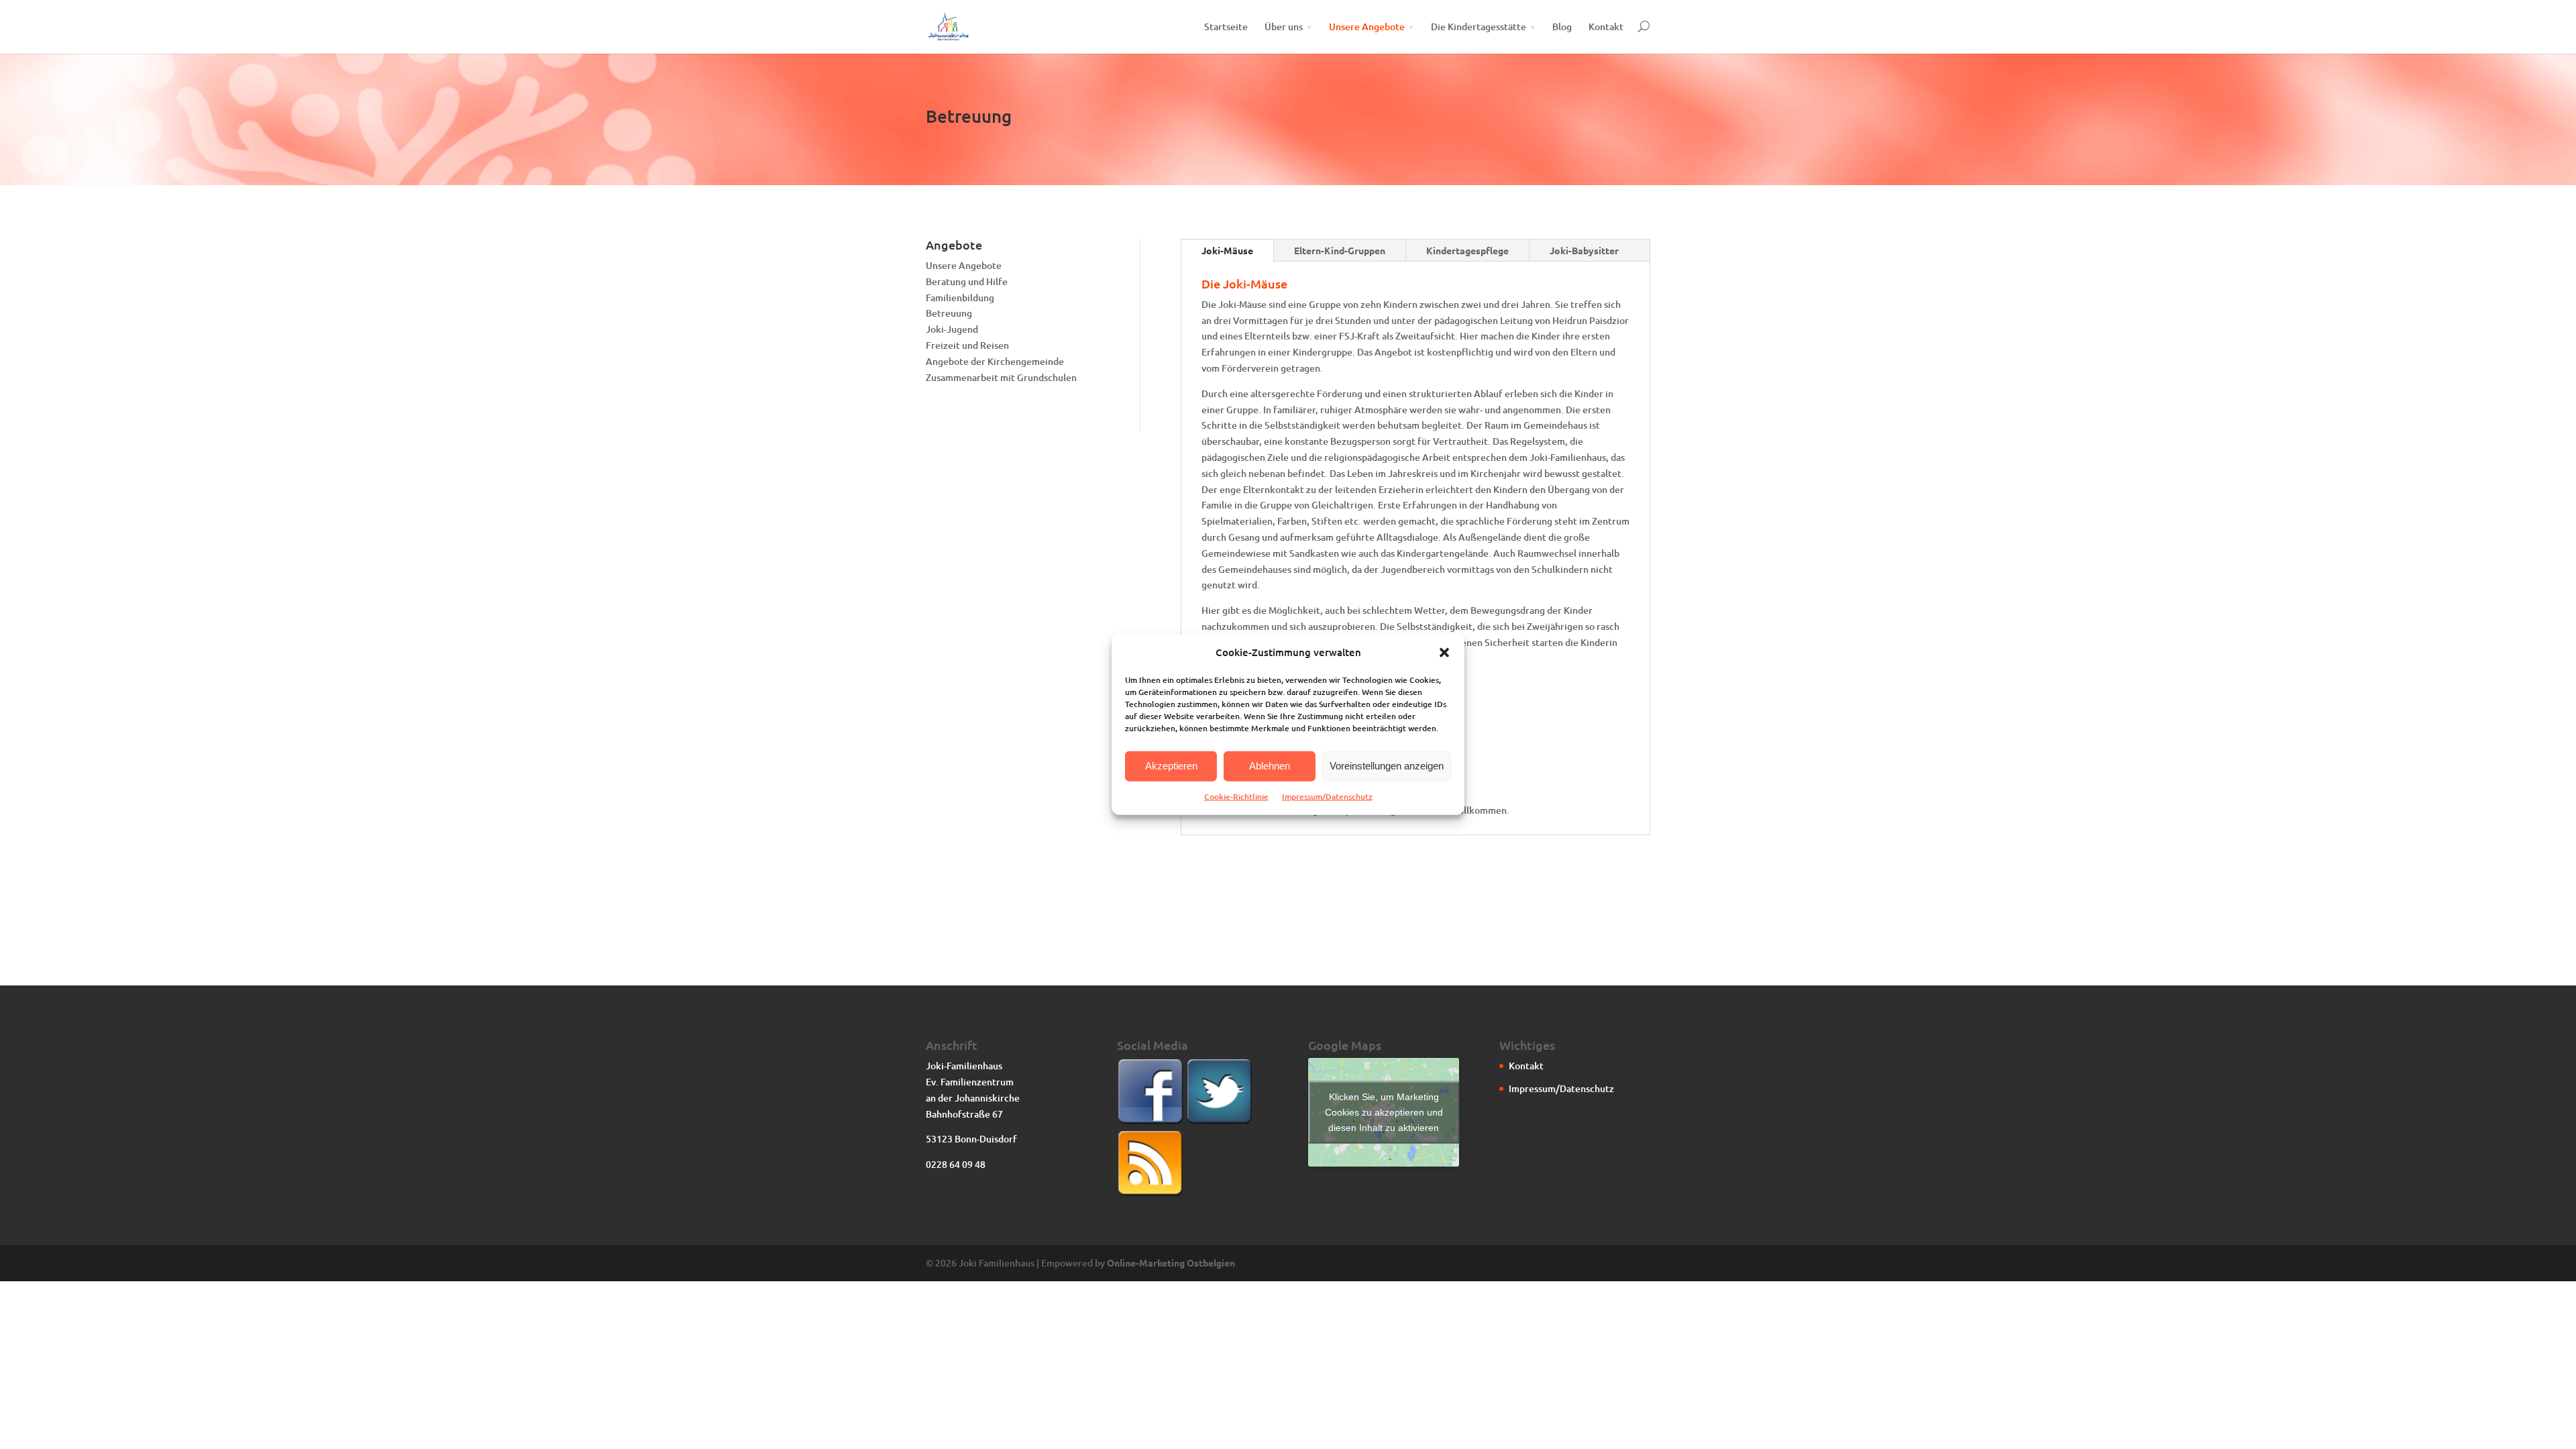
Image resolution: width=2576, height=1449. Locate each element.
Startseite (1226, 26)
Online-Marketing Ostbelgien (1171, 1263)
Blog (1562, 26)
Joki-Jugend (952, 329)
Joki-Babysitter (1584, 250)
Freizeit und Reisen (967, 345)
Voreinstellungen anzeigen (1387, 766)
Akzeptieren (1171, 766)
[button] (1444, 653)
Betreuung (949, 313)
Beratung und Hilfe (967, 281)
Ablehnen (1270, 766)
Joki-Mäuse (1227, 250)
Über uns (1284, 26)
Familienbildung (960, 298)
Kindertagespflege (1467, 250)
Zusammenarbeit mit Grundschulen (1001, 377)
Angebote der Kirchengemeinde (995, 361)
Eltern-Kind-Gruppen (1340, 250)
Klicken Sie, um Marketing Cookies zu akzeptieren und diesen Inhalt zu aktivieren (1384, 1112)
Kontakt (1606, 26)
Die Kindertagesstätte (1479, 26)
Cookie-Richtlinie (1236, 797)
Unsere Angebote (1367, 26)
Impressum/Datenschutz (1327, 797)
